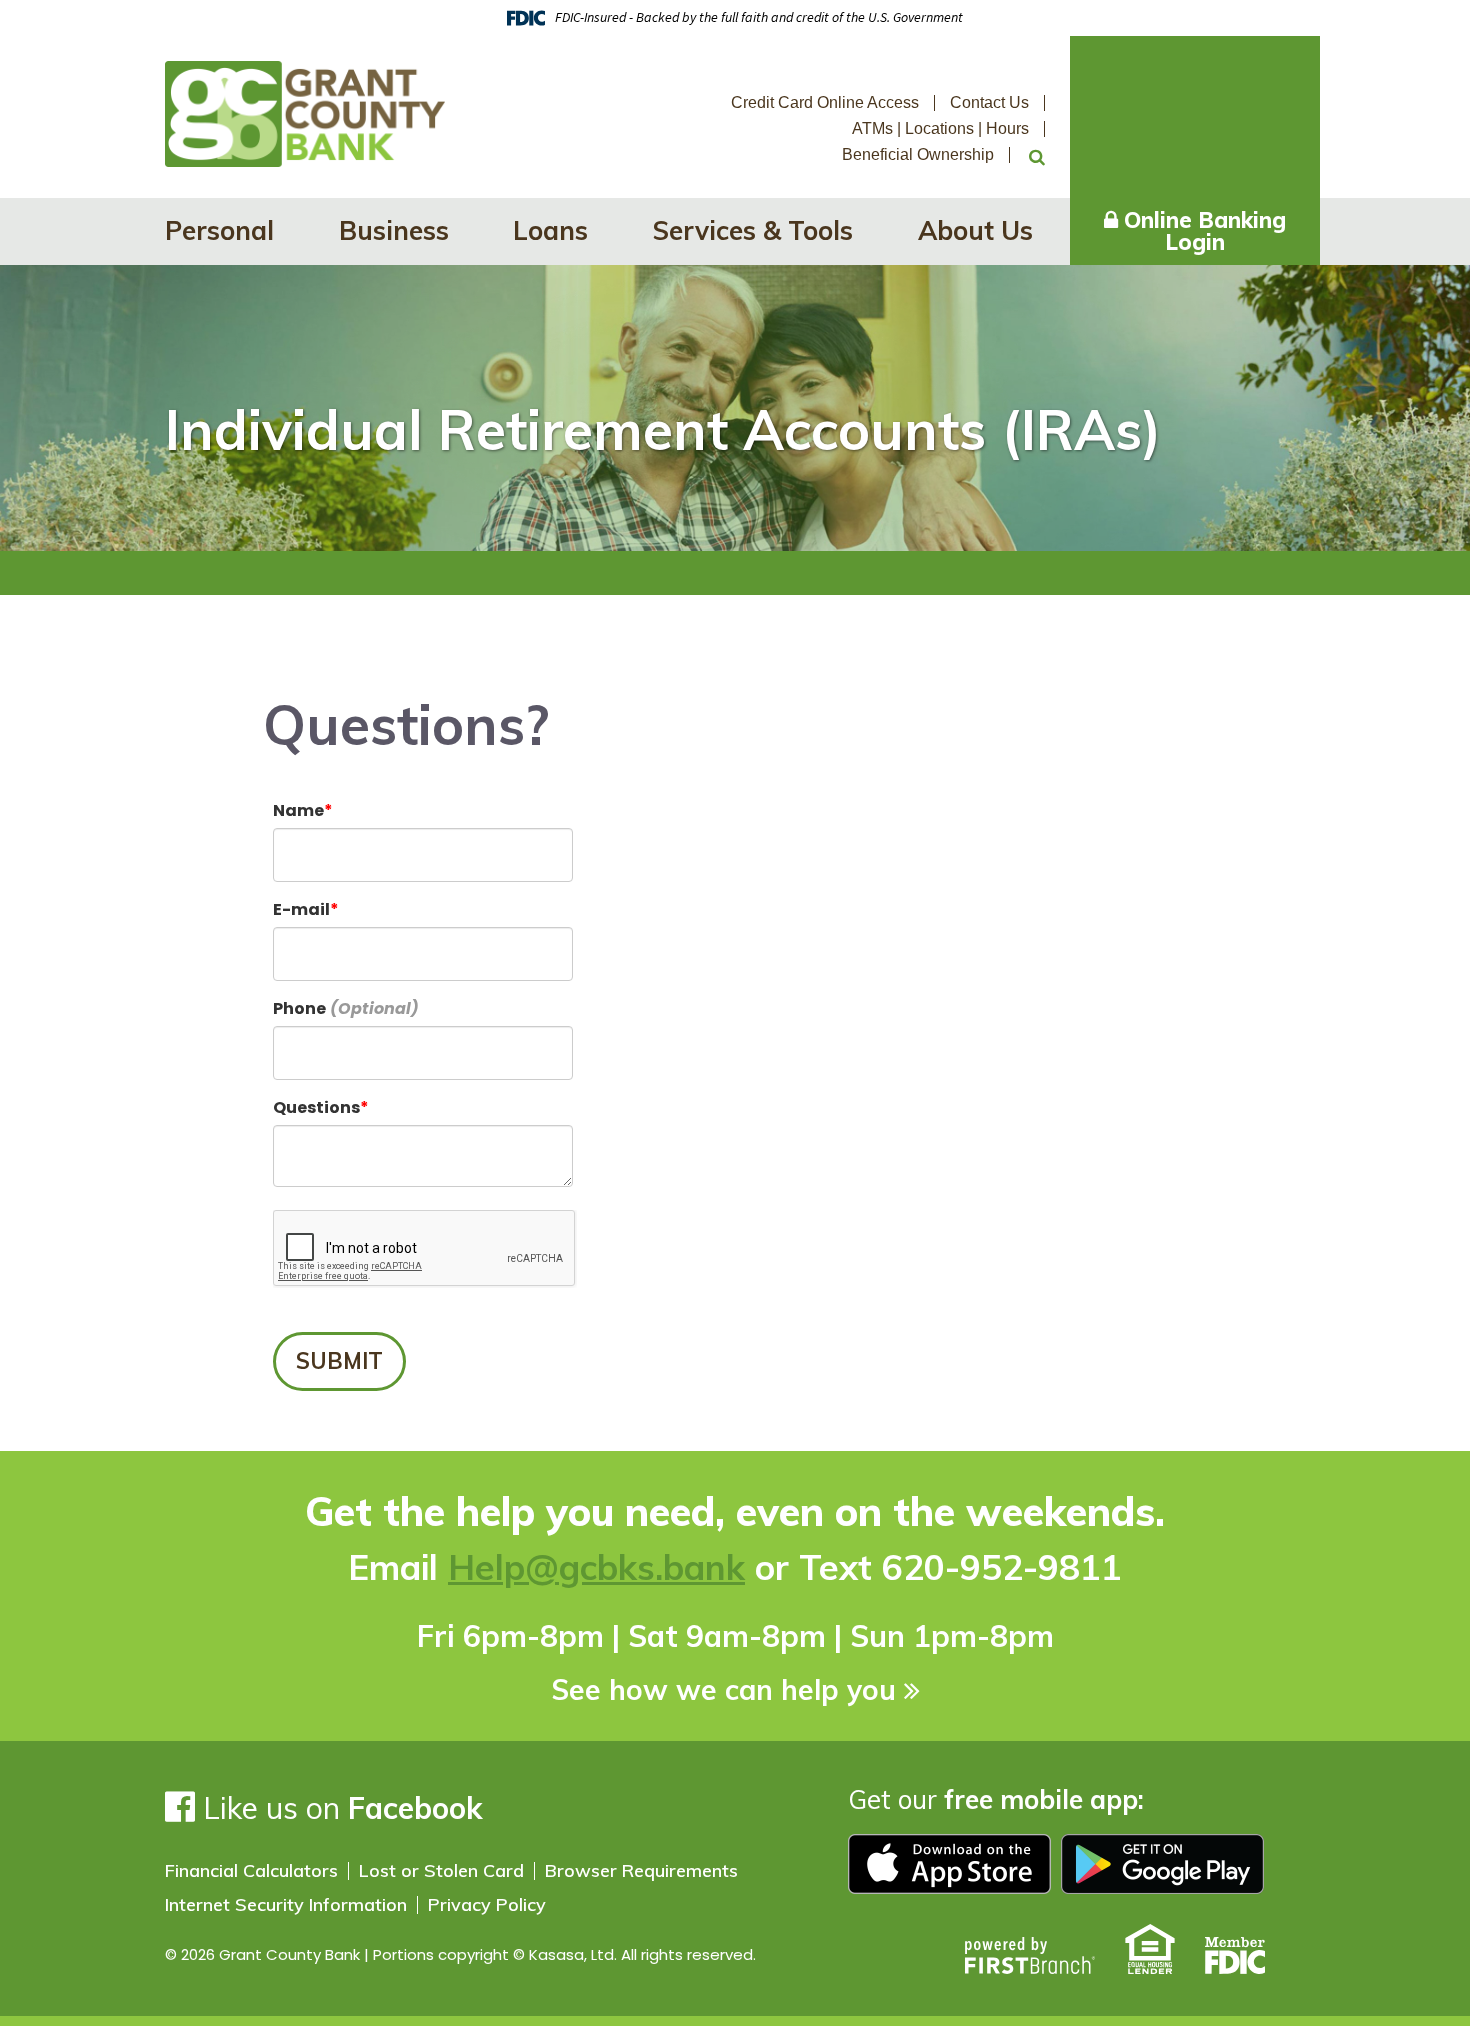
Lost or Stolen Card (441, 1870)
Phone (299, 1008)
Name (298, 810)
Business (394, 230)
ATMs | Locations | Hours (940, 128)
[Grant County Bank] (305, 112)
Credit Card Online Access (825, 102)
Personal (219, 230)
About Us (975, 230)
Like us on (339, 1808)
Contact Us (989, 102)
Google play (1162, 1864)
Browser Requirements (641, 1870)
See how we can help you (723, 1689)
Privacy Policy (487, 1904)
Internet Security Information (286, 1904)
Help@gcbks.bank (596, 1567)
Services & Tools (753, 230)
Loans (550, 230)
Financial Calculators (251, 1870)
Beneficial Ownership (918, 154)
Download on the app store (949, 1864)
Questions (316, 1107)
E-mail (301, 909)
